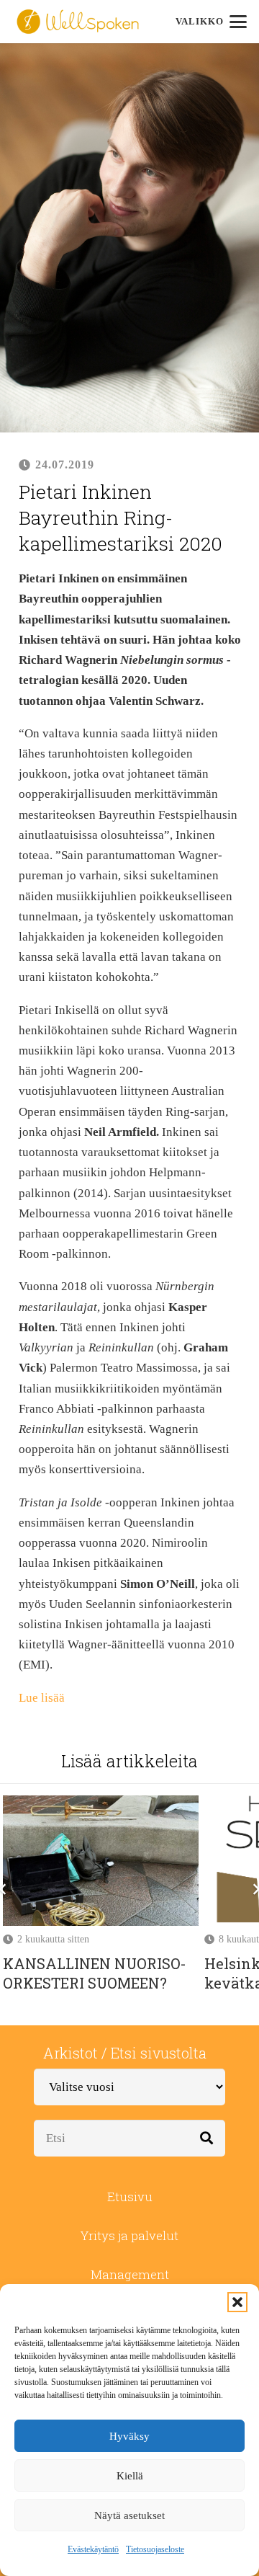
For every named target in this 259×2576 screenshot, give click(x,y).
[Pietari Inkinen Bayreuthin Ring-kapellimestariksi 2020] (129, 53)
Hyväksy (129, 2436)
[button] (237, 2302)
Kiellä (130, 2476)
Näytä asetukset (129, 2515)
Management (130, 2274)
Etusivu (130, 2197)
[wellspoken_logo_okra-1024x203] (78, 22)
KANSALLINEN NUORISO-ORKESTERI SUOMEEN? (95, 1973)
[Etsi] (207, 2138)
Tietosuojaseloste (155, 2549)
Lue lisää (42, 1698)
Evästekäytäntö (93, 2549)
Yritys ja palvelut (129, 2235)
